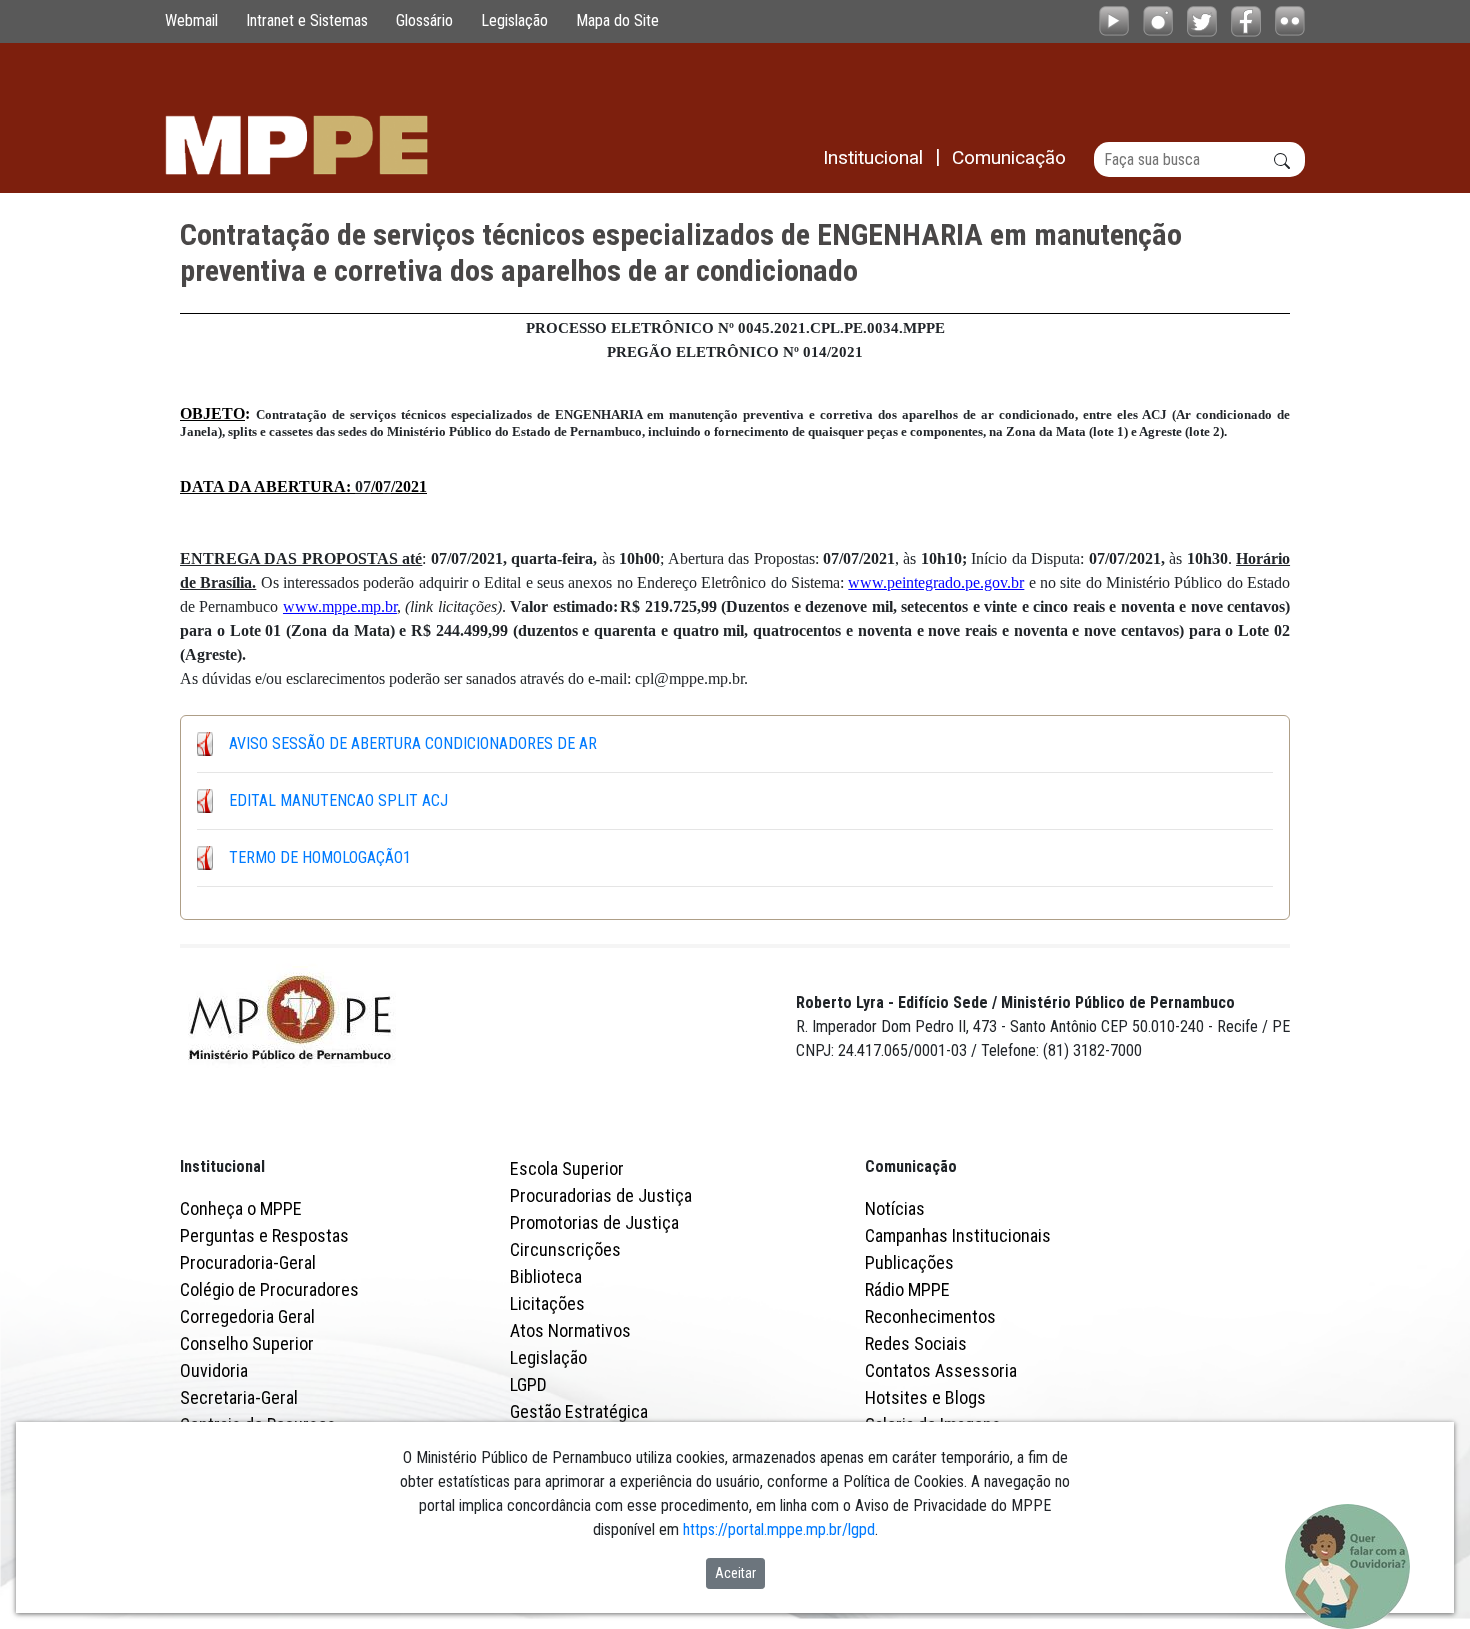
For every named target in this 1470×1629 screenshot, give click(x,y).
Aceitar (735, 1573)
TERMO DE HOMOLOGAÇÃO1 (320, 857)
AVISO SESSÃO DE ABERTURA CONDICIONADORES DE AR (413, 743)
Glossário (424, 20)
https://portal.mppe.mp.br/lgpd (779, 1529)
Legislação (514, 20)
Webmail (191, 20)
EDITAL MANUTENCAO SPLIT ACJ (338, 800)
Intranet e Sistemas (307, 20)
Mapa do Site (617, 20)
